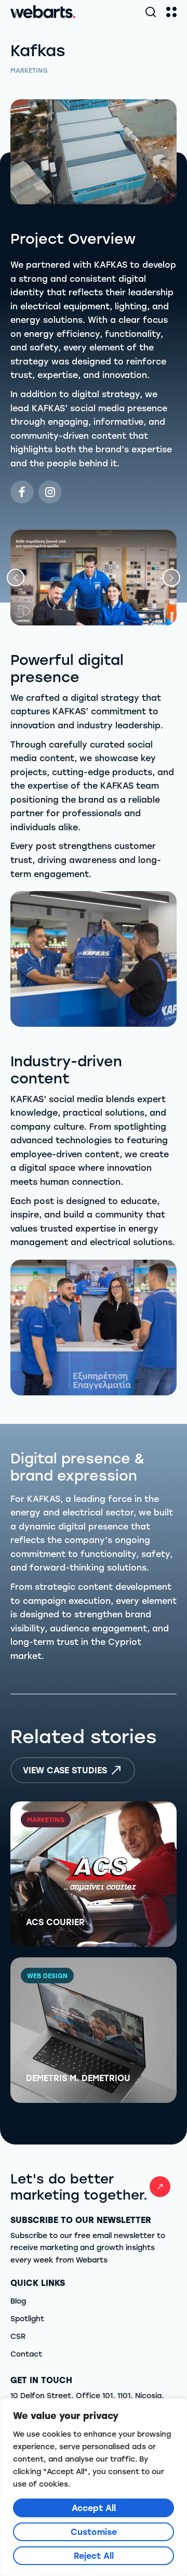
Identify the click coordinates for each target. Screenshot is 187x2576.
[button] (16, 578)
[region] (94, 2487)
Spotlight (27, 2318)
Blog (18, 2301)
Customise (94, 2532)
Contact (26, 2354)
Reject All (94, 2555)
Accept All (94, 2508)
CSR (18, 2336)
